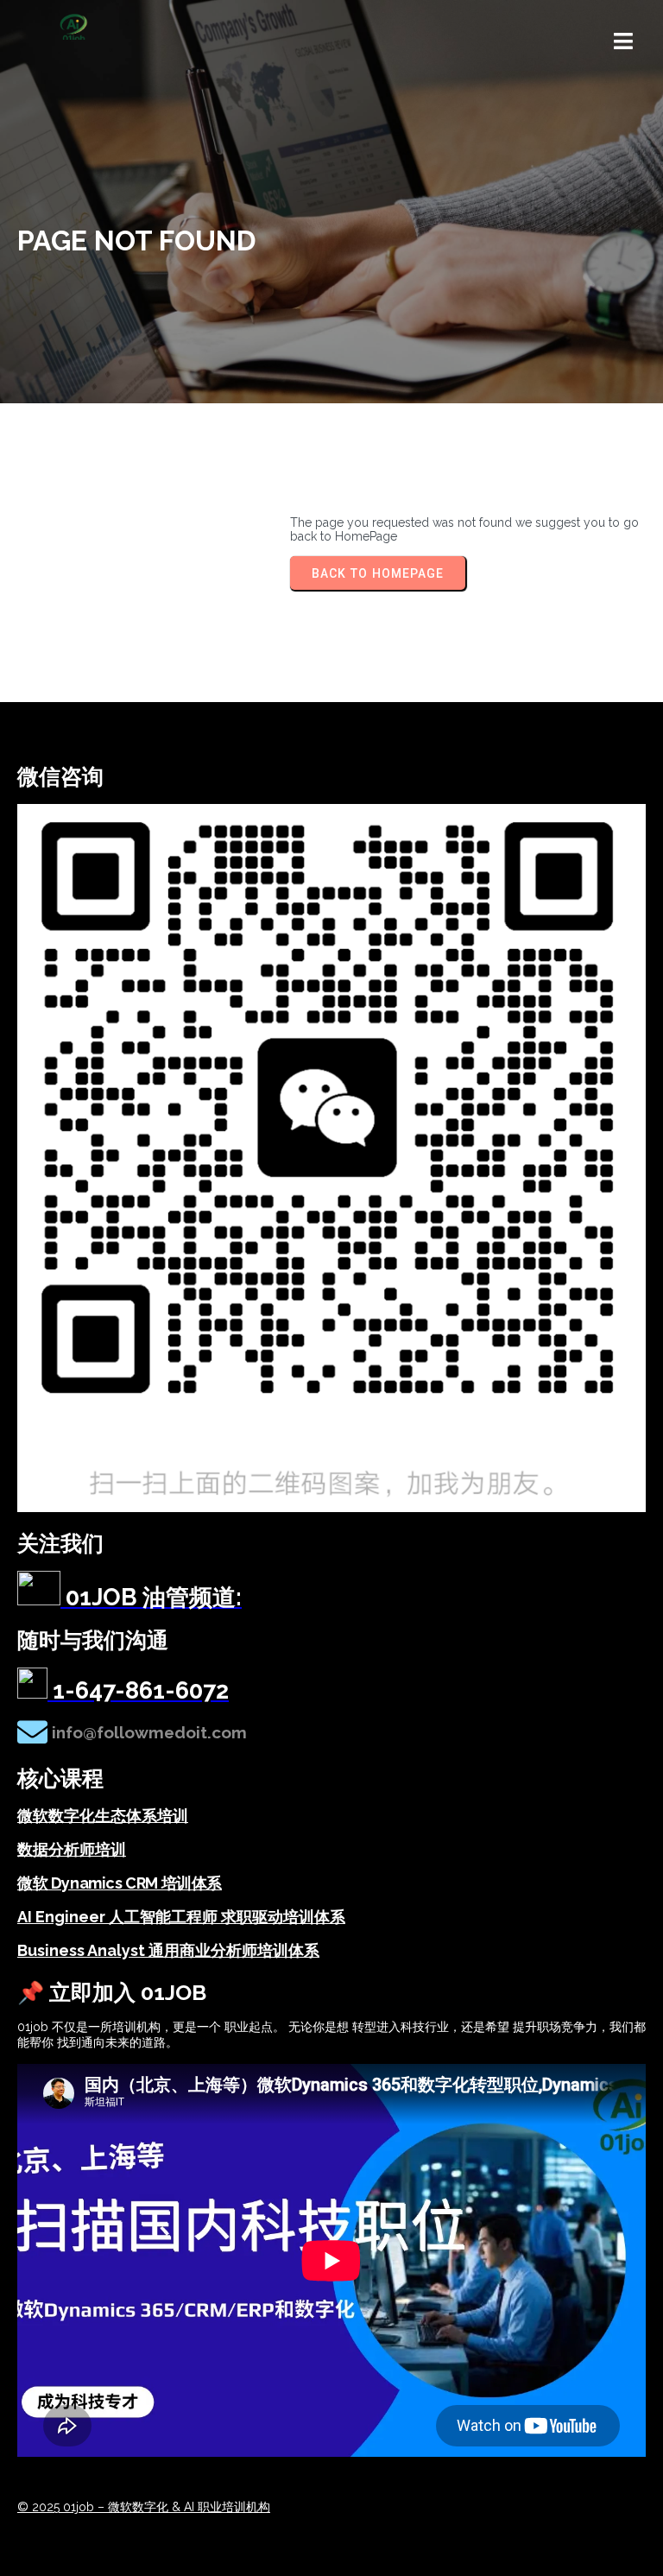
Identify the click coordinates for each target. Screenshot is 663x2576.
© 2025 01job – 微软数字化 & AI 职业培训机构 (144, 2507)
